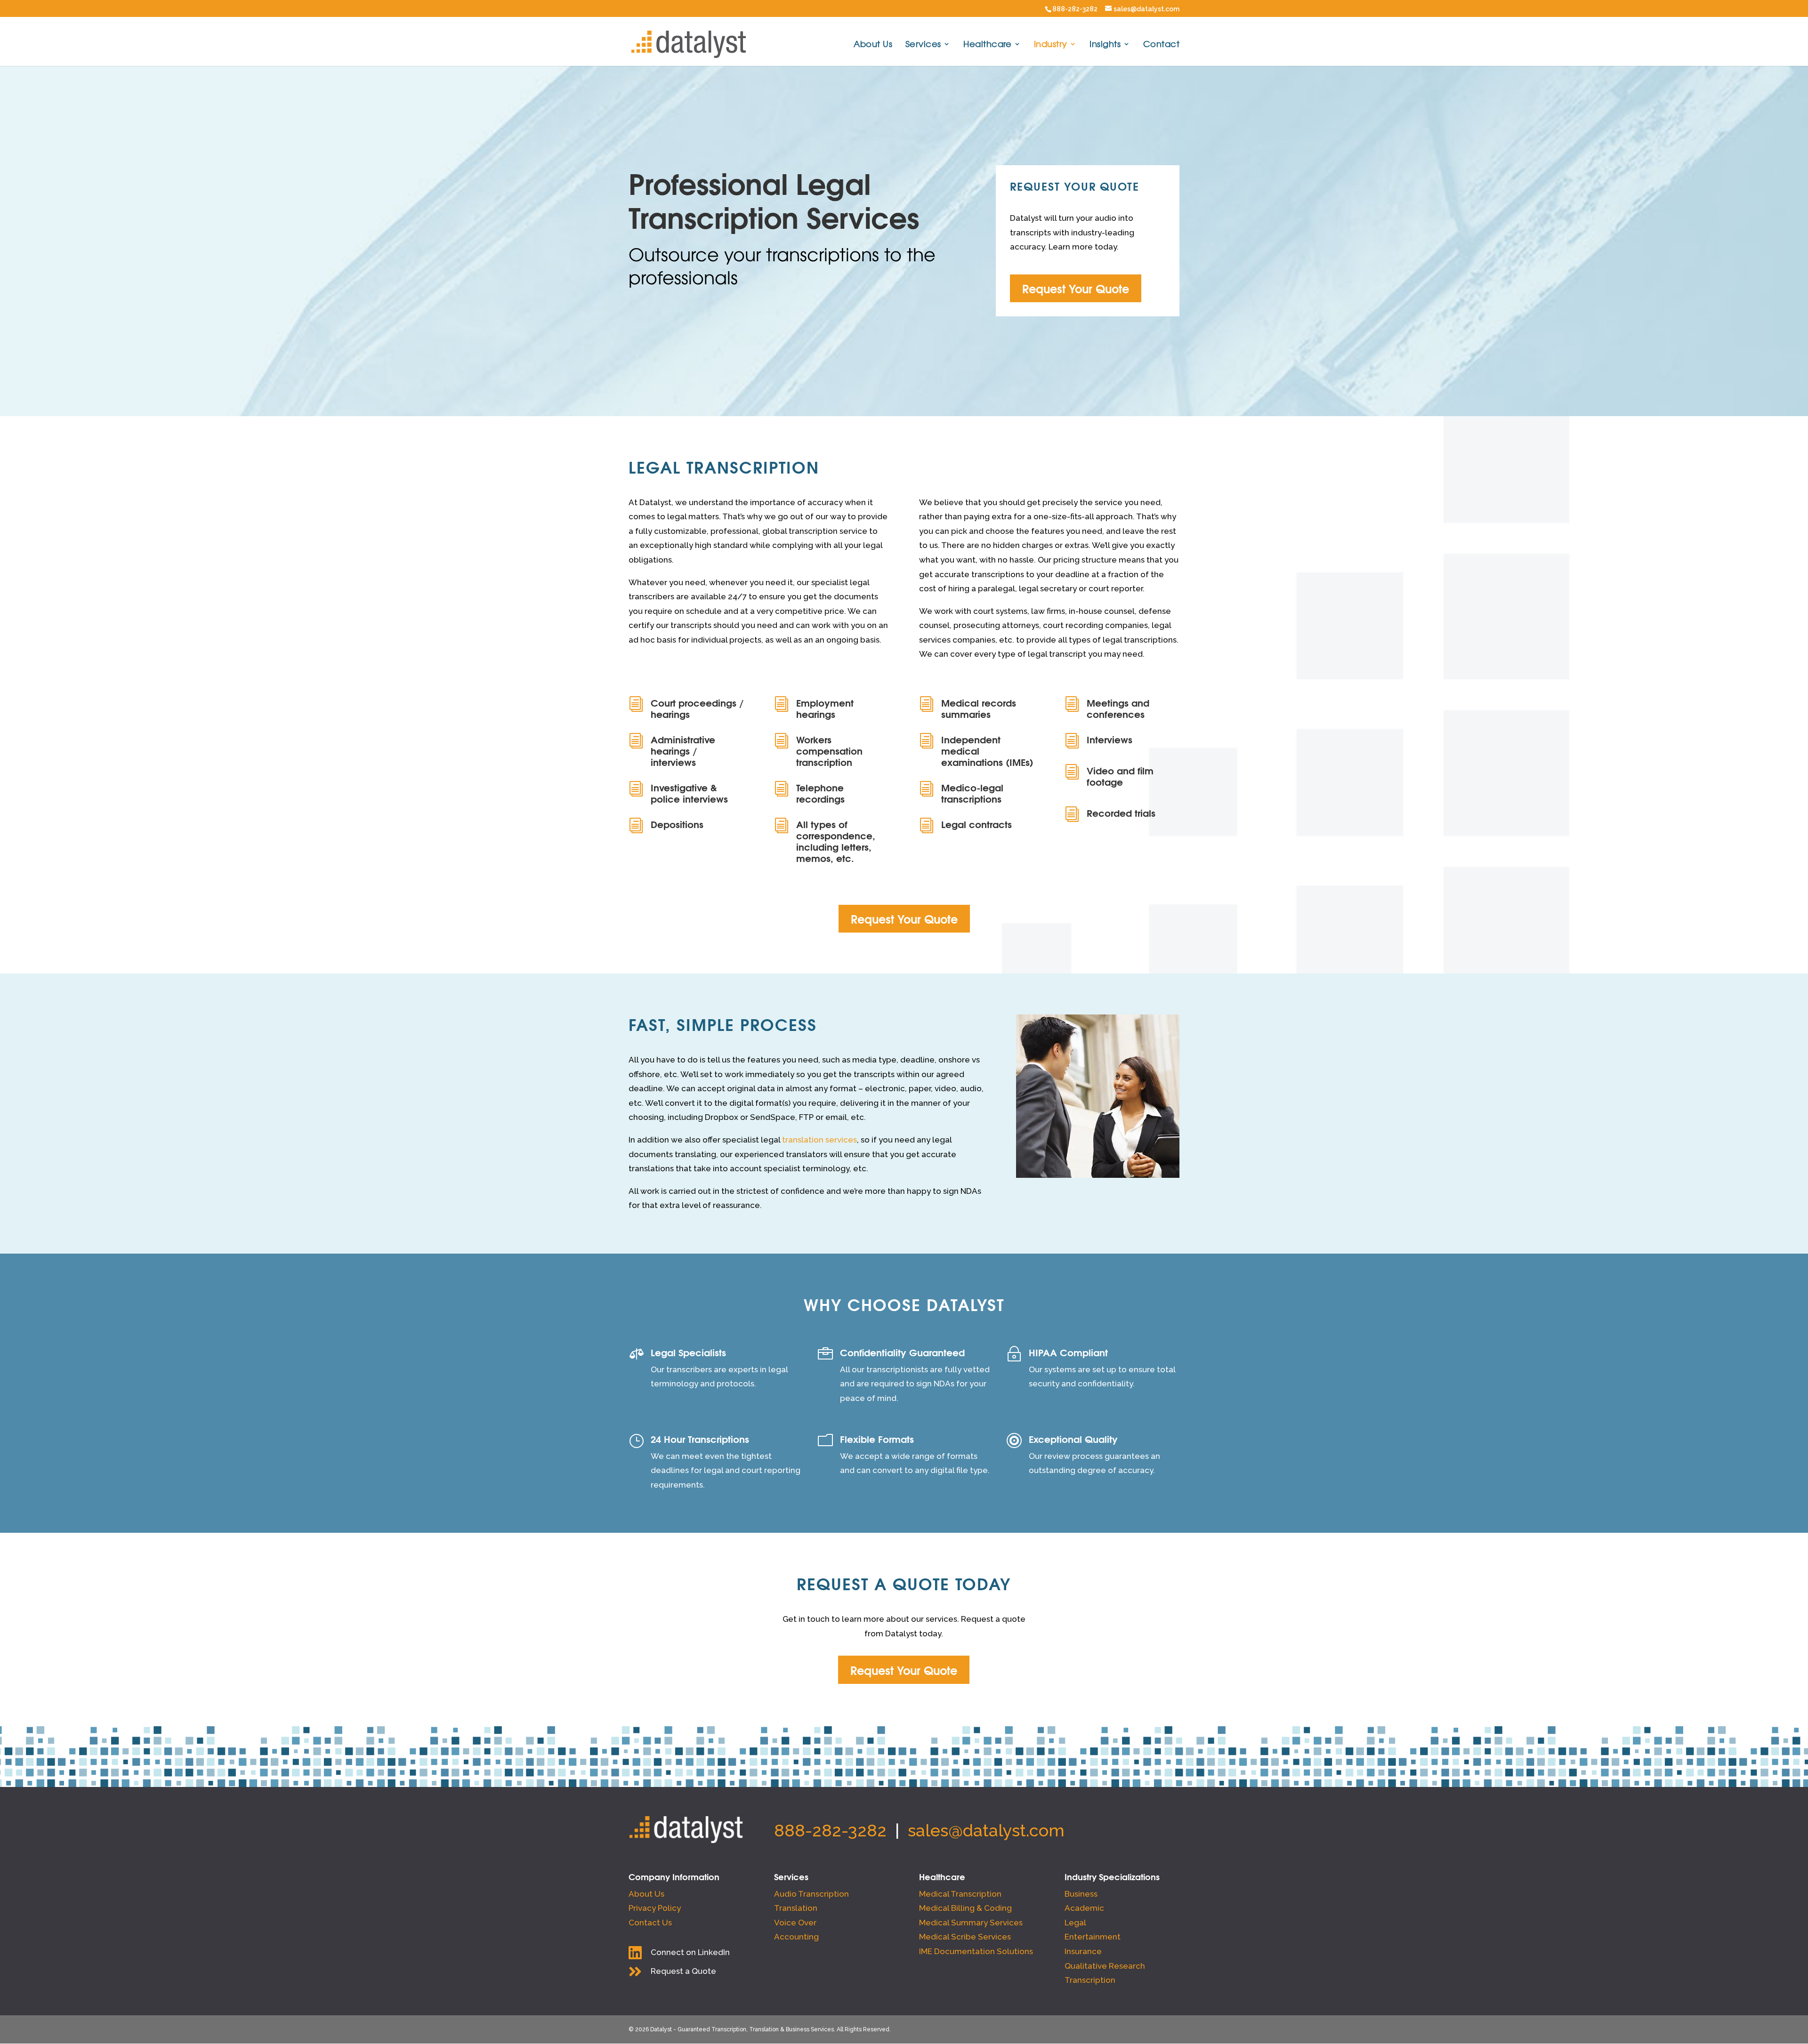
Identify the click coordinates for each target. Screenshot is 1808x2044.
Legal (1075, 1923)
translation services (819, 1140)
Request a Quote (683, 1971)
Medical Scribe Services (965, 1937)
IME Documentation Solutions (976, 1951)
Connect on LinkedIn (690, 1952)
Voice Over (795, 1923)
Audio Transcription (811, 1894)
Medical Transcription (960, 1894)
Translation (796, 1908)
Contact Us (650, 1923)
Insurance (1083, 1951)
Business (1081, 1894)
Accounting (796, 1937)
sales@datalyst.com (986, 1830)
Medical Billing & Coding (965, 1908)
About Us (873, 45)
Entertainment (1093, 1937)
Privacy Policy (655, 1908)
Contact (1162, 45)
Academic (1084, 1908)
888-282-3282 (1075, 9)
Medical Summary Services (971, 1923)
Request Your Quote (1076, 288)
